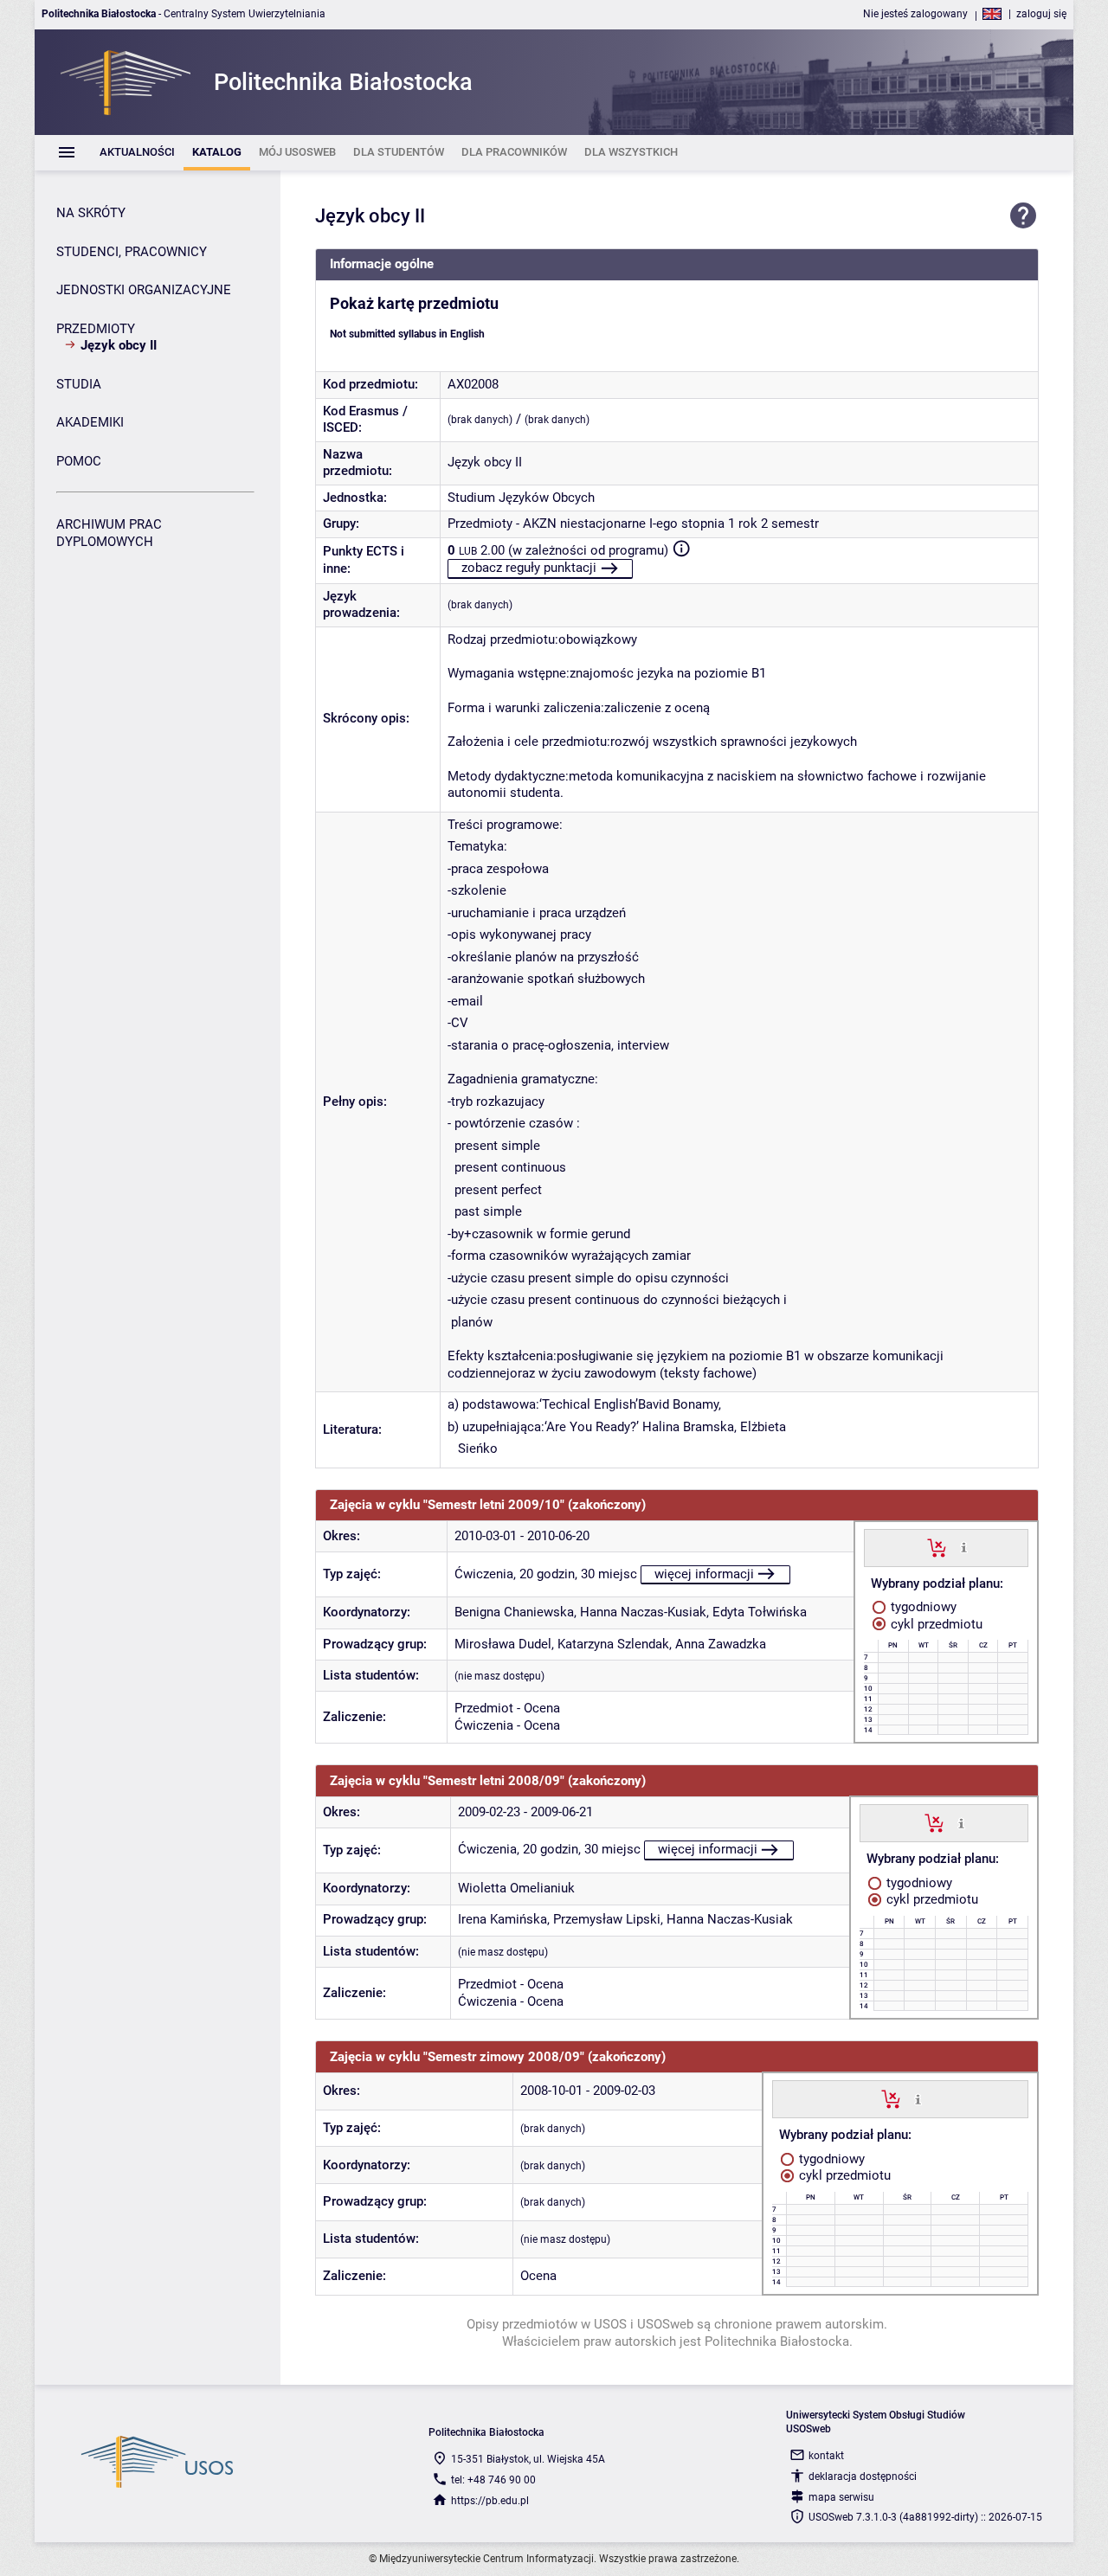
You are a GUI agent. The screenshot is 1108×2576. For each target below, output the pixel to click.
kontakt (826, 2456)
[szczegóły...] (964, 1547)
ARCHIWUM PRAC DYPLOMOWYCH (109, 533)
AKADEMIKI (90, 422)
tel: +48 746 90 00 (493, 2480)
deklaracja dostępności (863, 2476)
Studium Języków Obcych (521, 498)
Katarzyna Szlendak (613, 1644)
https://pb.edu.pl (490, 2501)
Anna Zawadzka (721, 1644)
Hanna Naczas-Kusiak (643, 1612)
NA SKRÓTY (91, 213)
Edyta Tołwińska (760, 1612)
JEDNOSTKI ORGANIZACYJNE (144, 290)
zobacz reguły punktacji (529, 568)
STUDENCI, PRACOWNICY (132, 252)
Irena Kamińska (502, 1919)
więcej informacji (704, 1574)
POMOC (79, 461)
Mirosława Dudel (503, 1644)
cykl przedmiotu (935, 1624)
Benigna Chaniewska (514, 1612)
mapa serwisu (841, 2497)
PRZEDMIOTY (96, 329)
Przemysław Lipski (607, 1919)
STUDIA (79, 384)
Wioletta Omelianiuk (516, 1888)
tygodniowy (922, 1607)
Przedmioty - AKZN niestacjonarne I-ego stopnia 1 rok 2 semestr (633, 524)
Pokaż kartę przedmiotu (414, 304)
